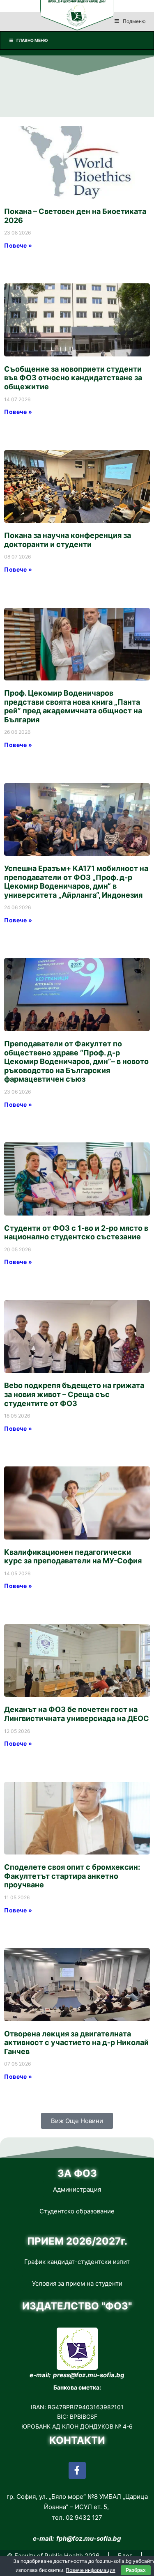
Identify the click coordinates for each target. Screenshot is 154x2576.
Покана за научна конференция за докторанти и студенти (68, 540)
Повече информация (91, 2570)
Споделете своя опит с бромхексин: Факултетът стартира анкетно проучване (72, 1876)
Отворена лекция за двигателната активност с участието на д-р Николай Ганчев (76, 2043)
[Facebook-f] (77, 2470)
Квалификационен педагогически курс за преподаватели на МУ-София (73, 1557)
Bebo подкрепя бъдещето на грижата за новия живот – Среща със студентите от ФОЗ (74, 1394)
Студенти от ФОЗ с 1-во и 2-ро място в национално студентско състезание (76, 1233)
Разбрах (136, 2570)
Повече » (18, 245)
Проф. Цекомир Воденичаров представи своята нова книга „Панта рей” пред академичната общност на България (73, 706)
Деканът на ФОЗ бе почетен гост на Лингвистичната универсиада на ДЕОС (77, 1714)
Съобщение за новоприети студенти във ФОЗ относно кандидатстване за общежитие (73, 378)
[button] (77, 2121)
